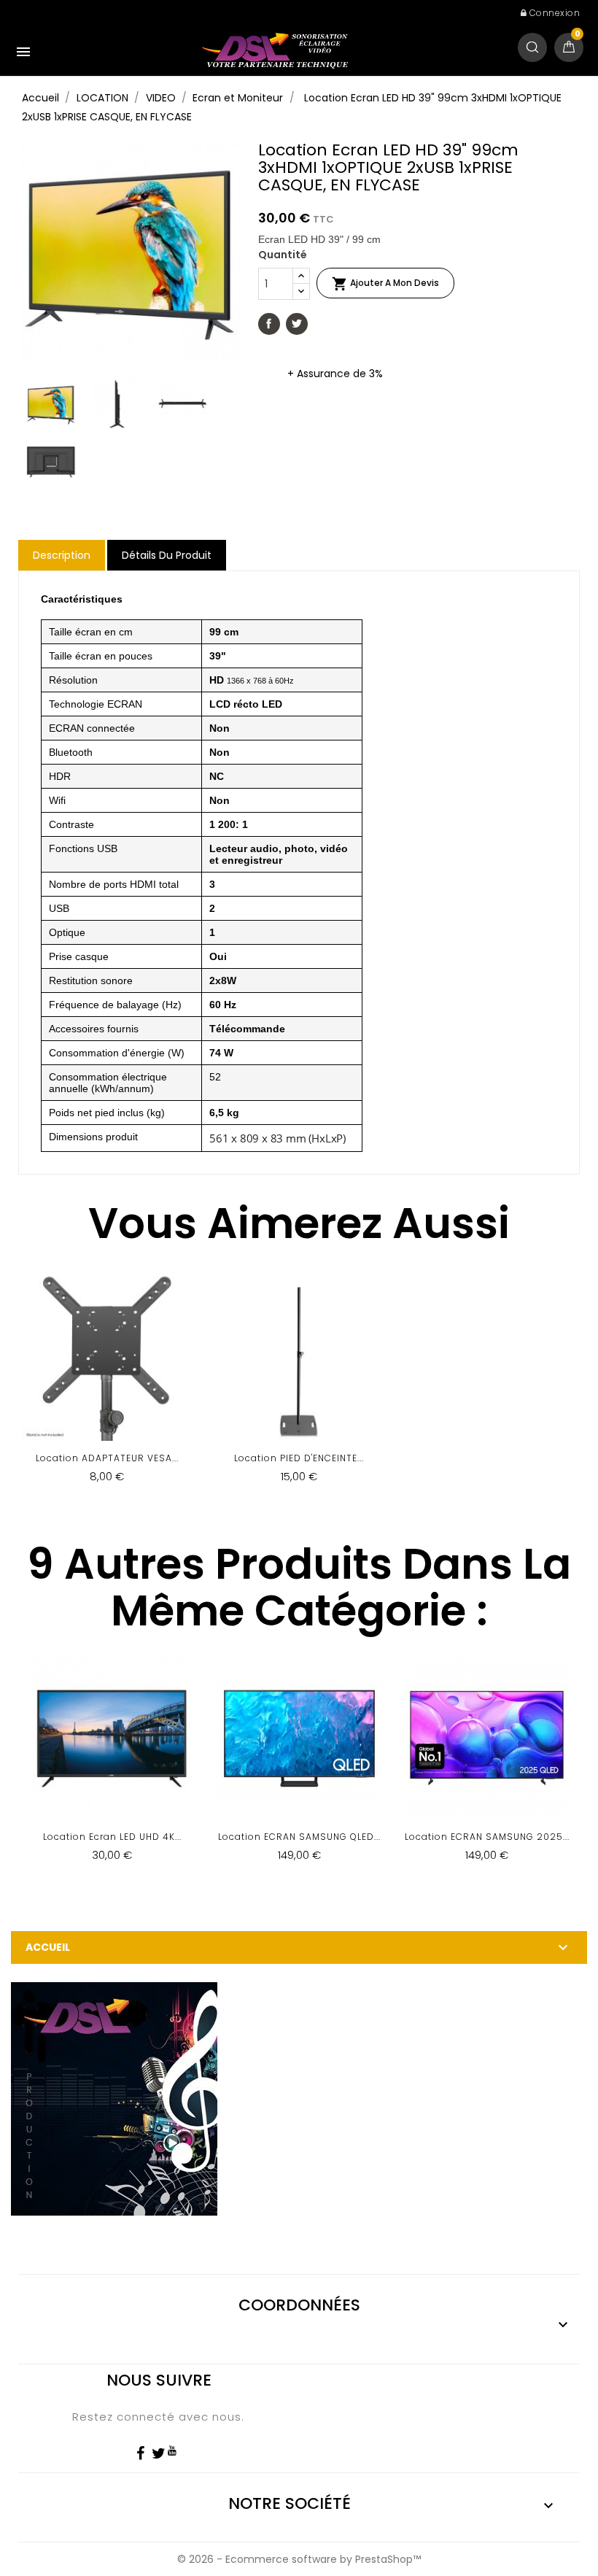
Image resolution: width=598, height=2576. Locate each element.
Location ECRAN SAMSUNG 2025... (487, 1837)
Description (62, 555)
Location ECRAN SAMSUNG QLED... (299, 1837)
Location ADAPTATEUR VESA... (107, 1458)
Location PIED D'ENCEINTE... (299, 1458)
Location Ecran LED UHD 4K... (112, 1837)
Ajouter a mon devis (385, 284)
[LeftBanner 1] (114, 2098)
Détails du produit (167, 555)
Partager (269, 324)
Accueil (48, 1947)
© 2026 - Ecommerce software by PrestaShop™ (299, 2559)
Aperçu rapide (107, 1386)
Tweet (297, 324)
